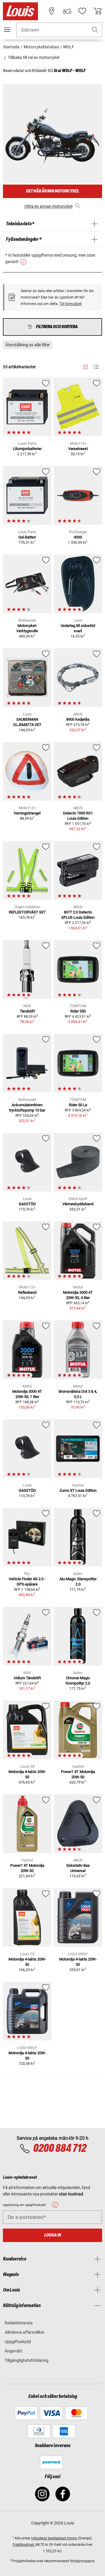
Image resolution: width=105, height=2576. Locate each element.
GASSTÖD (27, 1204)
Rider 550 (78, 1011)
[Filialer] (52, 11)
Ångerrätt (13, 2351)
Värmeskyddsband (78, 1204)
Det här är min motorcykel (52, 191)
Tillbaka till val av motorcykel (33, 57)
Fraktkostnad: (24, 2545)
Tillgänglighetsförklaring (27, 2360)
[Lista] (96, 367)
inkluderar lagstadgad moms (54, 2538)
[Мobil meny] (7, 30)
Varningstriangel (27, 813)
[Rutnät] (86, 366)
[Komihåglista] (82, 11)
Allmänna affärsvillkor (24, 2332)
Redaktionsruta (19, 2323)
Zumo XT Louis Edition (78, 1490)
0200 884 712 (60, 2149)
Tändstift (27, 1011)
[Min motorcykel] (67, 11)
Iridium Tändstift (27, 1678)
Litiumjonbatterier (27, 449)
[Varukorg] (98, 11)
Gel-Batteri (27, 537)
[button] (95, 30)
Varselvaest (78, 449)
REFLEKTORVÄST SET (27, 912)
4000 (78, 537)
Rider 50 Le (78, 1105)
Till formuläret (71, 304)
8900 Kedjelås (78, 719)
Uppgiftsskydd (18, 2342)
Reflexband (27, 1292)
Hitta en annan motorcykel (48, 206)
